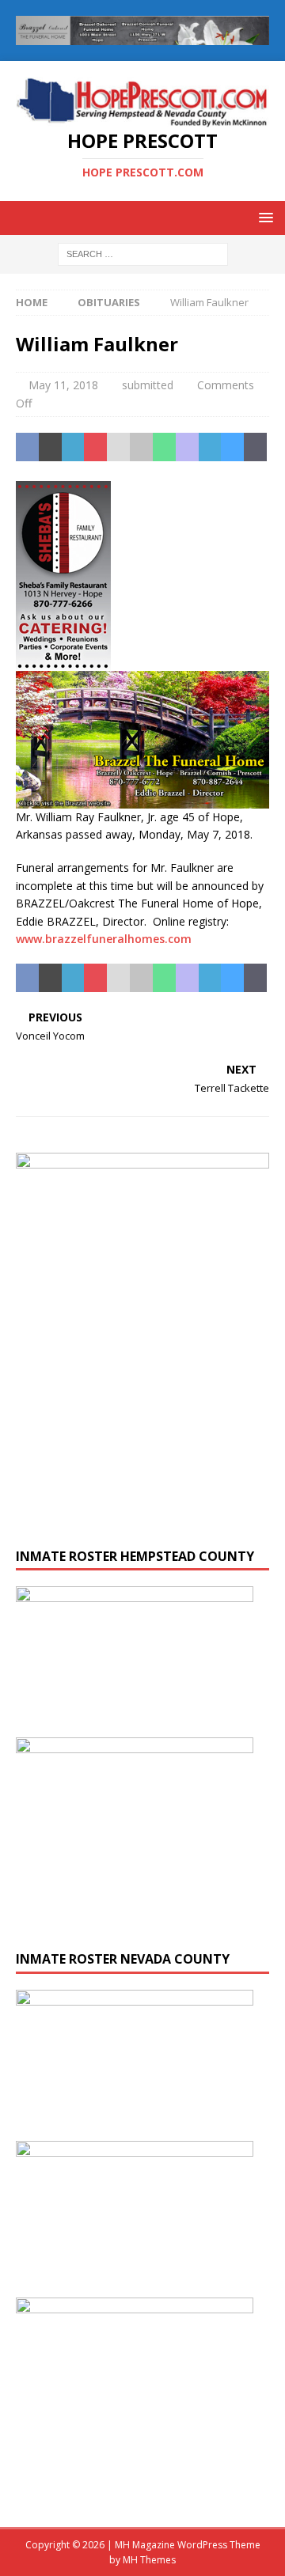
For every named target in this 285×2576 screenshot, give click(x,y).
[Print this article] (141, 447)
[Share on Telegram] (210, 447)
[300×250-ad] (135, 2486)
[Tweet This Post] (50, 447)
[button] (263, 217)
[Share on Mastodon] (187, 447)
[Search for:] (143, 253)
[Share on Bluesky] (232, 447)
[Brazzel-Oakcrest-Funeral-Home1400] (142, 36)
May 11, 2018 (63, 385)
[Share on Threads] (255, 447)
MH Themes (149, 2560)
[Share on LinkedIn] (73, 447)
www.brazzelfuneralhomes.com (104, 939)
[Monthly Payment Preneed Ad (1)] (142, 1523)
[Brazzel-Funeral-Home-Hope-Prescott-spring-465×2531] (142, 799)
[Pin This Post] (95, 447)
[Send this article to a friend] (118, 447)
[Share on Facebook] (27, 447)
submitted (148, 385)
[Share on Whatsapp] (164, 447)
